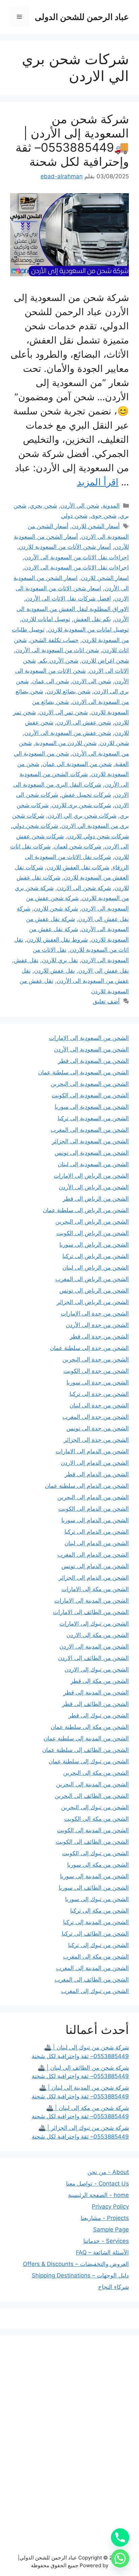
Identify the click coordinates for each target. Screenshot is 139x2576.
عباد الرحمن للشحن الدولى (82, 17)
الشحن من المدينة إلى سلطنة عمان (86, 1738)
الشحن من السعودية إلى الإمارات (89, 1038)
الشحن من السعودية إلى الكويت (90, 1095)
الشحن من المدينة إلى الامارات (92, 1601)
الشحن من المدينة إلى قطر (96, 1692)
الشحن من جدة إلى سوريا (98, 1382)
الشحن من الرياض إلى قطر (96, 1199)
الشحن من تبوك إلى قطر (99, 1715)
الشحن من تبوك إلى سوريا (97, 1899)
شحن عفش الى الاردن (84, 722)
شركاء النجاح (114, 2287)
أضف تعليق (106, 1001)
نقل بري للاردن (60, 960)
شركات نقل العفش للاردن (78, 867)
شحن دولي (74, 516)
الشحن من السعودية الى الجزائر (90, 1141)
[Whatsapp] (120, 2558)
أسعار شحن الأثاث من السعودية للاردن (65, 547)
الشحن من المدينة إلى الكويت (93, 1830)
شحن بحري (43, 506)
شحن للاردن (114, 743)
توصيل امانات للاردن (46, 619)
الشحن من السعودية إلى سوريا (92, 1107)
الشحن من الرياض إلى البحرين (92, 1222)
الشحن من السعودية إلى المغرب (90, 1130)
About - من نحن (108, 2172)
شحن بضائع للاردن (68, 691)
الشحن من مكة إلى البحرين (96, 1773)
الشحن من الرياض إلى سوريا (94, 1245)
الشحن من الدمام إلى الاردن (95, 1463)
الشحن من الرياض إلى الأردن (94, 1187)
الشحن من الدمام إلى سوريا (95, 1520)
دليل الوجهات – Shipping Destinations (80, 2275)
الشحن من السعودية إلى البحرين (90, 1084)
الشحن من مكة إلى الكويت (96, 1819)
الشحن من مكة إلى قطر (100, 1681)
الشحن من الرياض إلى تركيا (96, 1256)
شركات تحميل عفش (86, 795)
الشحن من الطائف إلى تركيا (95, 1934)
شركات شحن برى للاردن (81, 805)
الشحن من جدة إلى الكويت (96, 1371)
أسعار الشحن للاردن (96, 526)
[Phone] (120, 2537)
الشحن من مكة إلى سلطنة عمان (90, 1727)
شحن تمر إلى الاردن (63, 712)
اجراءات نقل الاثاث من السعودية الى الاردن (77, 567)
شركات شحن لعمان (78, 846)
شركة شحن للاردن (56, 909)
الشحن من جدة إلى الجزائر (96, 1440)
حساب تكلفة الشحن (54, 640)
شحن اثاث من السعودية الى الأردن (57, 650)
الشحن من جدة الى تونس (98, 1428)
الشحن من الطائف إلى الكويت (92, 1842)
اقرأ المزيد (98, 482)
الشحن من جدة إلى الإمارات (95, 1313)
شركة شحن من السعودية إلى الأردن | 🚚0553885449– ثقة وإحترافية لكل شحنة (72, 140)
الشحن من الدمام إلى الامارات (92, 1451)
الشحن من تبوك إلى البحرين (95, 1807)
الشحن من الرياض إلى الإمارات (91, 1176)
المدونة (111, 506)
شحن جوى (104, 516)
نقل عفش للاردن (54, 971)
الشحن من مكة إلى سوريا (98, 1865)
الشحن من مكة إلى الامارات (95, 1589)
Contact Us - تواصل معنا (98, 2184)
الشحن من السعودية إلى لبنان (93, 1164)
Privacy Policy (110, 2207)
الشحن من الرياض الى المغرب (92, 1279)
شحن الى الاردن (92, 681)
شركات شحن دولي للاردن (98, 836)
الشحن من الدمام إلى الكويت (94, 1509)
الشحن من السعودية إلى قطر (93, 1061)
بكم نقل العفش (92, 619)
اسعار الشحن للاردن (105, 578)
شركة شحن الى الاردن (84, 888)
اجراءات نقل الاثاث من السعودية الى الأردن (77, 557)
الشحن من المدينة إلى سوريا (94, 1876)
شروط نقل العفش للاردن (57, 940)
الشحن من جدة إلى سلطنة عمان (89, 1348)
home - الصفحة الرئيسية (99, 2195)
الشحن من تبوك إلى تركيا (99, 1945)
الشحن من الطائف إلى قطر (95, 1704)
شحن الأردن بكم (59, 661)
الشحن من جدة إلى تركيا (99, 1394)
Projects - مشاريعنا (105, 2218)
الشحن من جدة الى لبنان (99, 1405)
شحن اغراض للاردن (105, 661)
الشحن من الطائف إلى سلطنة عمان (86, 1750)
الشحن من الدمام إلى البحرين (93, 1497)
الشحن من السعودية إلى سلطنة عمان (84, 1072)
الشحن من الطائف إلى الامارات (91, 1612)
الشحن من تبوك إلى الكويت (95, 1853)
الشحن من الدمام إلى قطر (97, 1474)
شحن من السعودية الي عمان (77, 764)
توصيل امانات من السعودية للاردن (88, 630)
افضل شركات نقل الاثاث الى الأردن (68, 598)
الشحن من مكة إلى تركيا (100, 1911)
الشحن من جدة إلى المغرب (96, 1417)
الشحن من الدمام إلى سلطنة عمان (87, 1486)
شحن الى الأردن (80, 506)
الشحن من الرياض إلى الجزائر (93, 1302)
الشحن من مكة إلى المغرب (96, 1957)
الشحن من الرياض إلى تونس (94, 1291)
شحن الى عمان (50, 681)
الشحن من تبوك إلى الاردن (97, 1669)
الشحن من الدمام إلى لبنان (97, 1543)
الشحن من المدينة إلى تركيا (96, 1922)
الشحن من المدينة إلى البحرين (92, 1784)
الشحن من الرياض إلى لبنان (96, 1268)
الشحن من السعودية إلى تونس (92, 1153)
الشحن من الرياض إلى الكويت (93, 1233)
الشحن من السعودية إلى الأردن (91, 1049)
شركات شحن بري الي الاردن (82, 816)
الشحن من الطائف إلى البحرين (92, 1796)
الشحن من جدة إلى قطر (99, 1336)
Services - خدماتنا (106, 2241)
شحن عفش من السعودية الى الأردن (68, 733)
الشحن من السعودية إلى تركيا (93, 1118)
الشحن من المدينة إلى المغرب (92, 1968)
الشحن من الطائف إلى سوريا (94, 1888)
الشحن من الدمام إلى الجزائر (94, 1578)
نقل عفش (26, 960)
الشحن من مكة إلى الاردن (98, 1635)
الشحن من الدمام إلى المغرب (93, 1555)
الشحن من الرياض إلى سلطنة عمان (86, 1210)
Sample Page (111, 2229)
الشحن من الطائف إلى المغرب (92, 1980)
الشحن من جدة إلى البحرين (96, 1359)
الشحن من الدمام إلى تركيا (97, 1532)
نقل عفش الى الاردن (104, 971)
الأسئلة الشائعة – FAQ (102, 2252)
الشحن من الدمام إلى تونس (95, 1566)
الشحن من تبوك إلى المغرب (95, 1991)
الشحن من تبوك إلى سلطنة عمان (89, 1761)
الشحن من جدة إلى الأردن (97, 1325)
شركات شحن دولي (35, 826)
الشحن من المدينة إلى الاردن (94, 1647)
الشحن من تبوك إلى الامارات (94, 1624)
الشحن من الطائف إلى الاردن (93, 1658)
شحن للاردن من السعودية (66, 743)
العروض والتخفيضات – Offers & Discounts (76, 2264)
